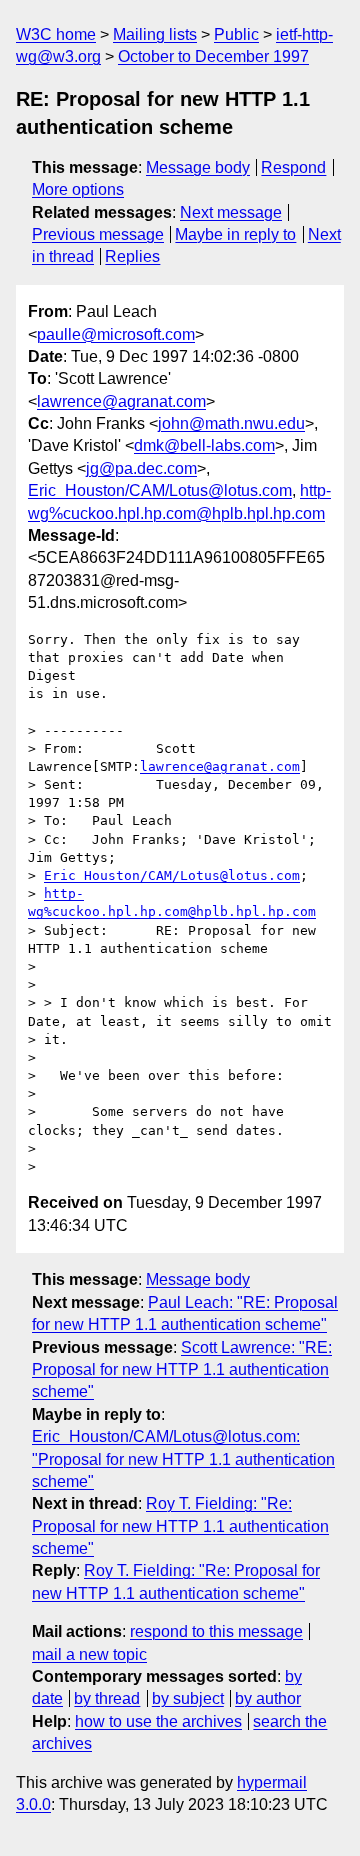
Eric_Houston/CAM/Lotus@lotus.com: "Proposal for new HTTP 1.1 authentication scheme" (183, 1459)
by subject (188, 1698)
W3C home (56, 34)
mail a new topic (89, 1654)
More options (78, 189)
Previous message (98, 234)
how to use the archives (158, 1721)
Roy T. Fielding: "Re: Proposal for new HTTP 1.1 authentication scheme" (180, 1526)
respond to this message (216, 1631)
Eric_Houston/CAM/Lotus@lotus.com (160, 490)
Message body (198, 167)
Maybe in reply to (235, 234)
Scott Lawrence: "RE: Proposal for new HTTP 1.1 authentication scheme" (182, 1370)
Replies (132, 256)
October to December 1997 (213, 56)
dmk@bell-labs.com (204, 445)
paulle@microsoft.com (116, 334)
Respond (293, 167)
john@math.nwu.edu (231, 423)
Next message (231, 212)
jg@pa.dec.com (141, 468)
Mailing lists (155, 34)
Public (236, 34)
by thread (107, 1698)
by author (268, 1698)
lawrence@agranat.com (121, 401)
